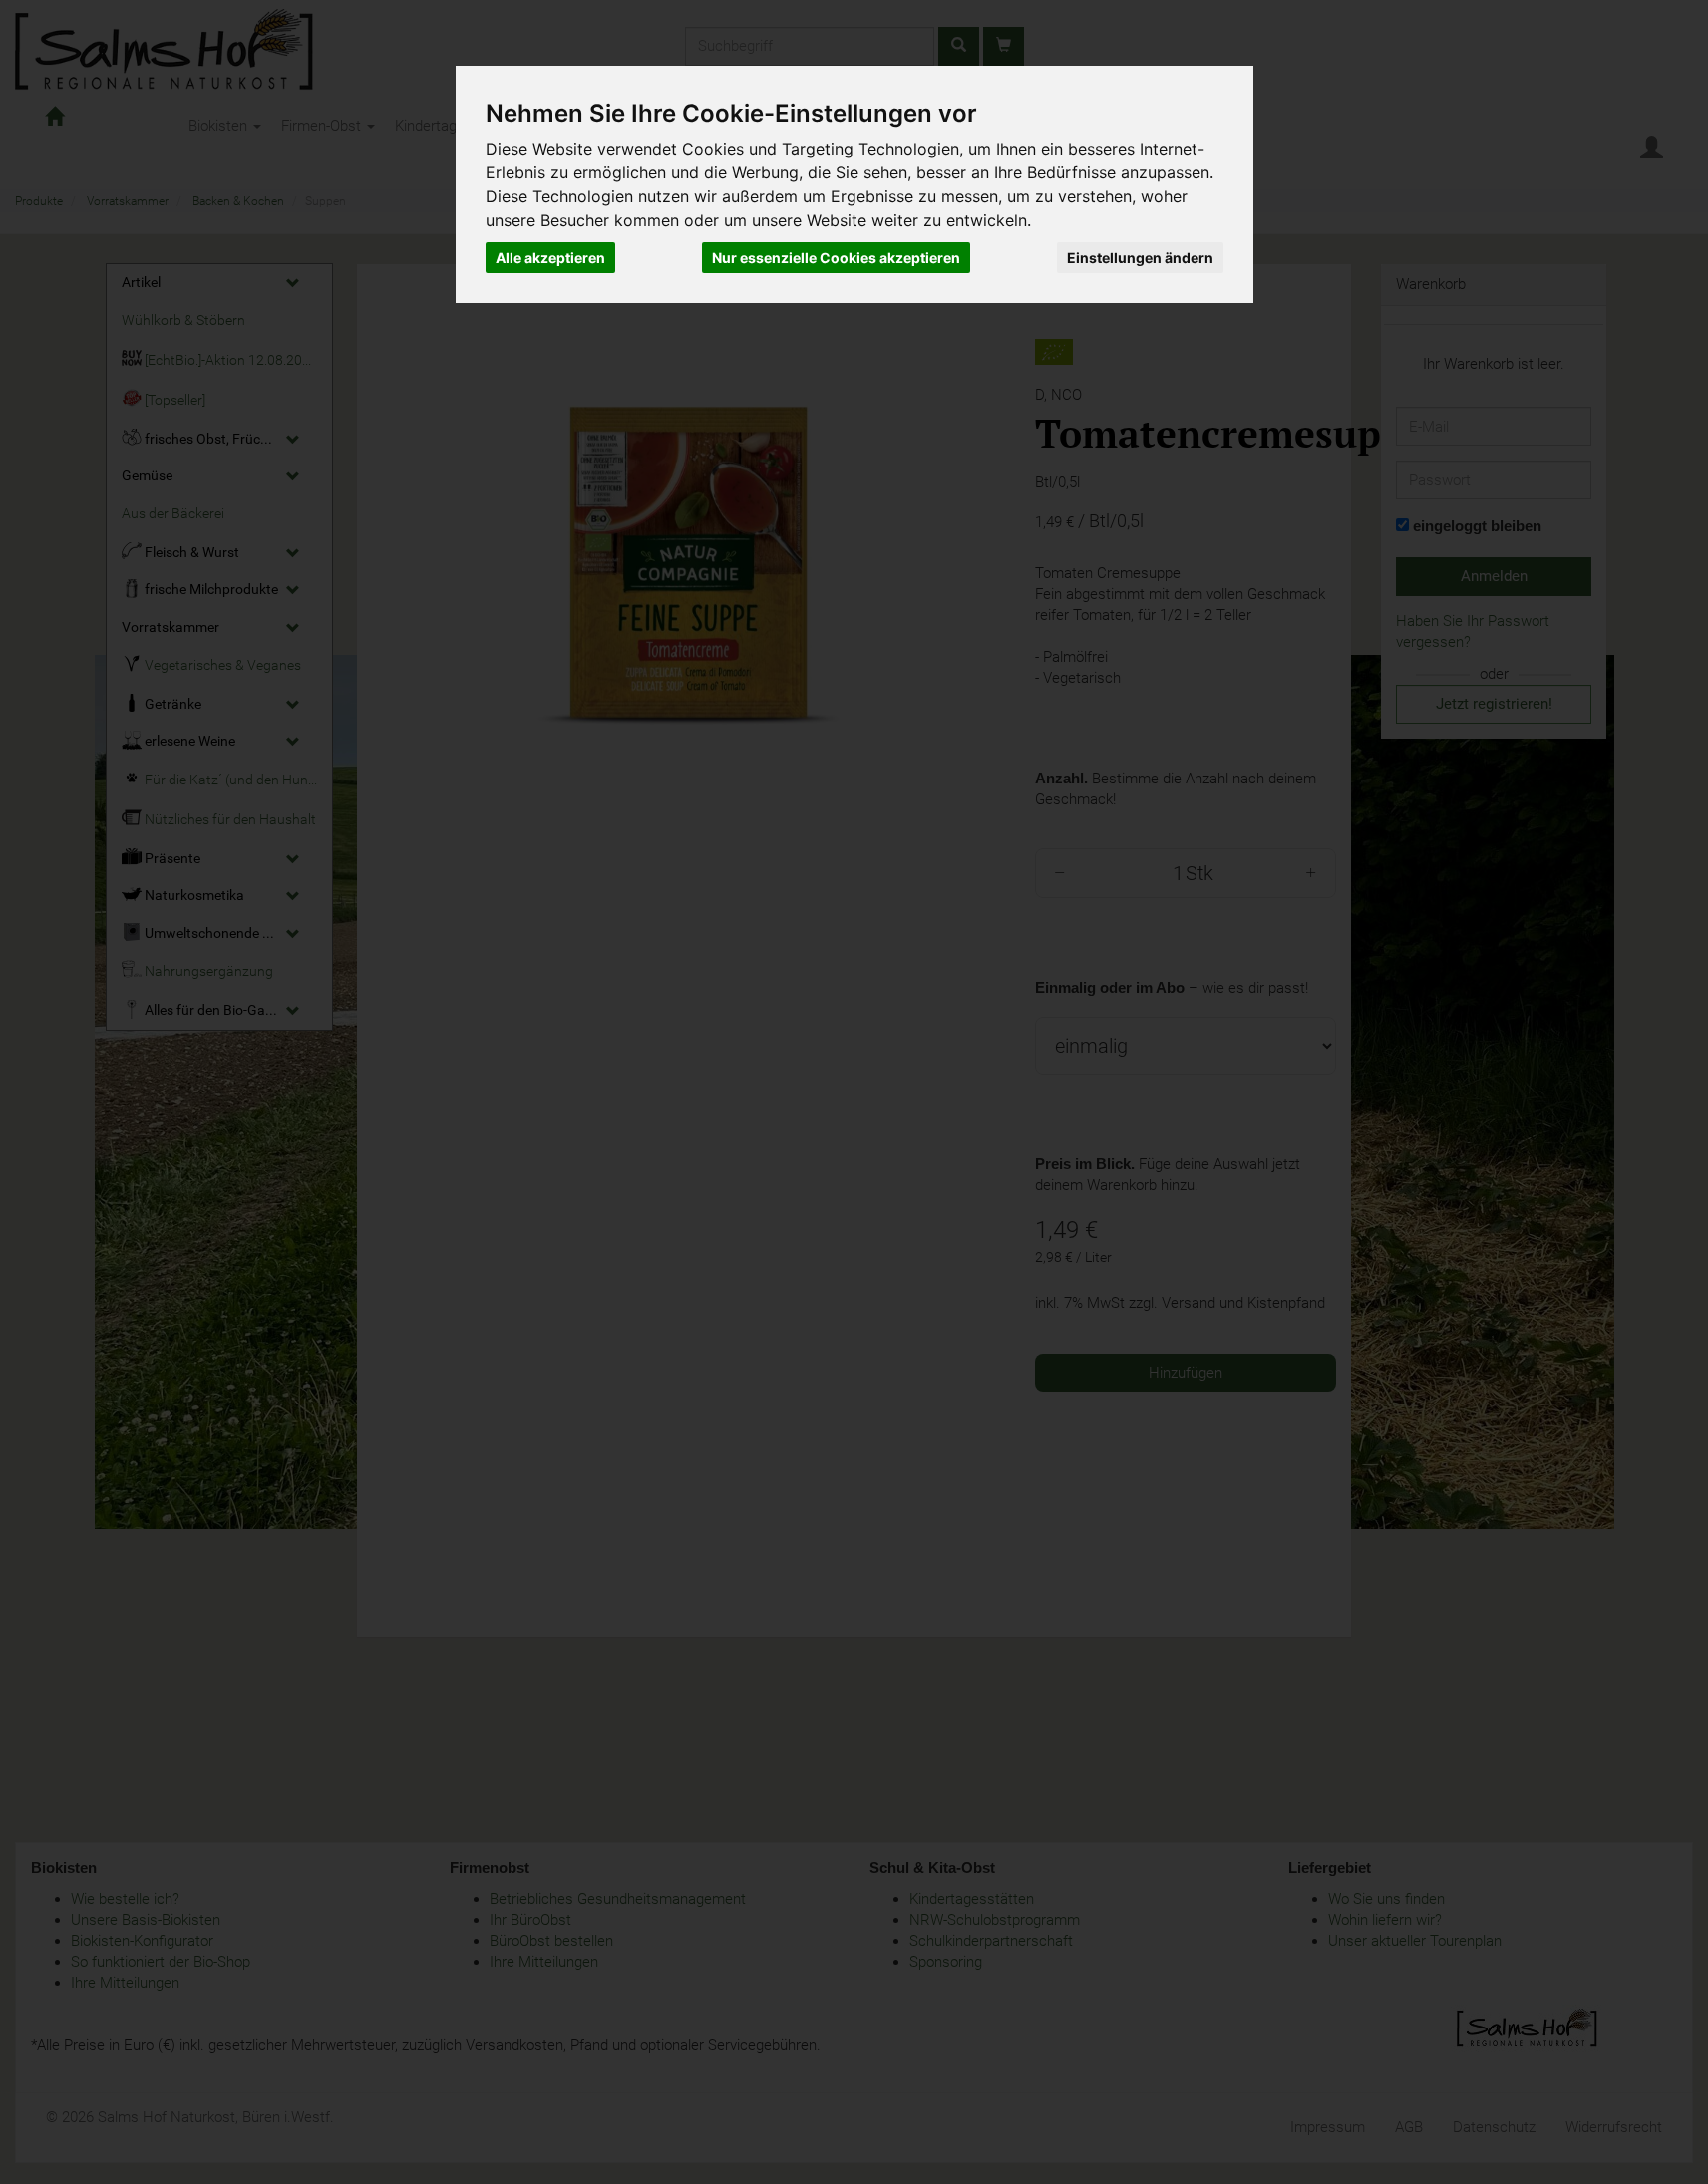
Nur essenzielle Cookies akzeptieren (836, 258)
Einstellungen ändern (1140, 258)
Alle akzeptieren (550, 258)
